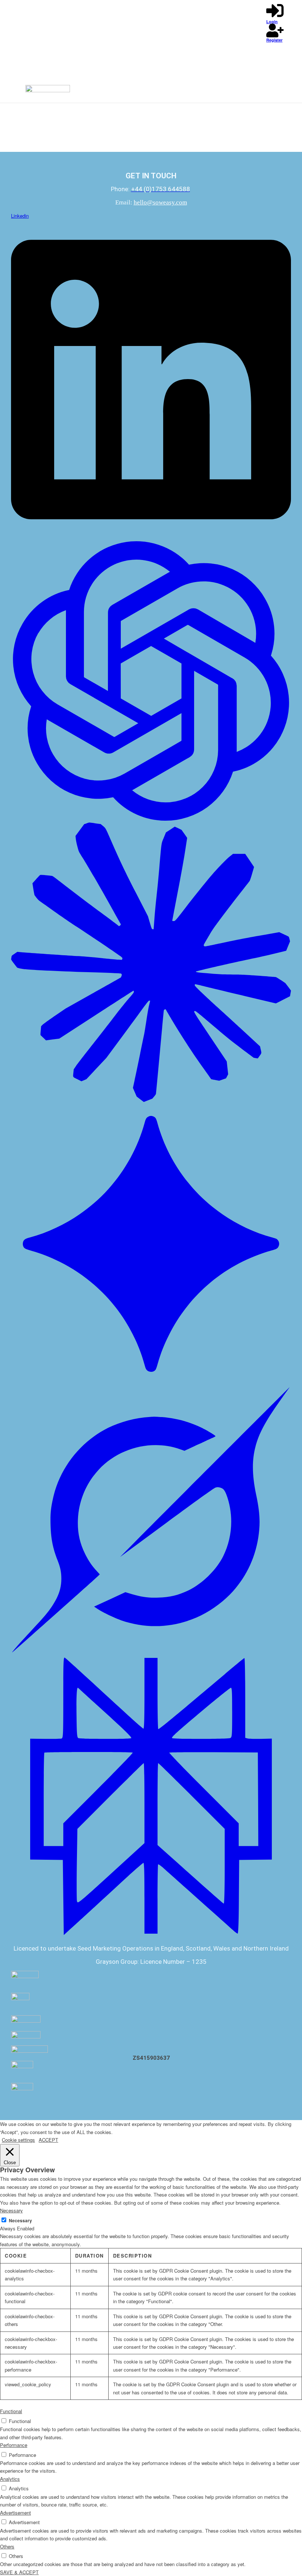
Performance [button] (14, 2445)
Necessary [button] (11, 2210)
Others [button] (7, 2546)
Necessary (20, 2221)
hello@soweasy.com (160, 202)
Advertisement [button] (15, 2513)
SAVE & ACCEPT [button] (19, 2572)
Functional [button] (11, 2411)
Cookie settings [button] (18, 2140)
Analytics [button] (10, 2479)
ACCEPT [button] (48, 2140)
